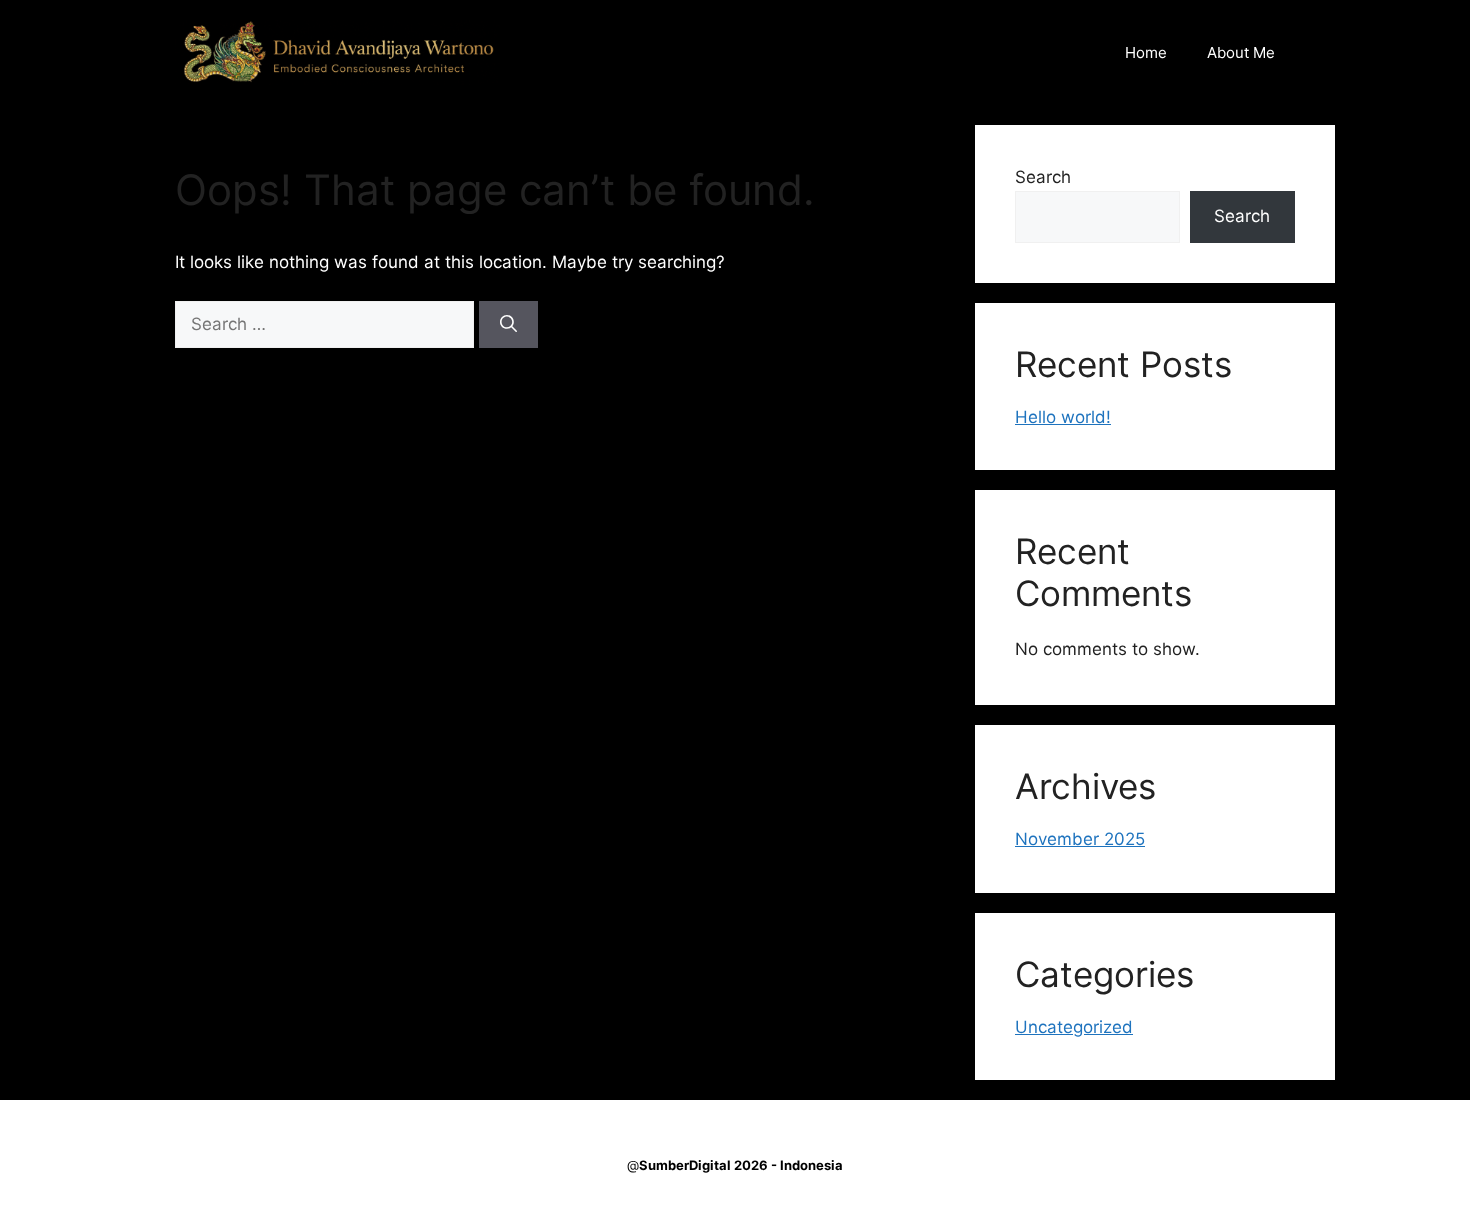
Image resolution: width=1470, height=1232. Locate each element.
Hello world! (1063, 417)
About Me (1241, 52)
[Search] (508, 325)
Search (1043, 177)
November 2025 (1080, 839)
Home (1146, 52)
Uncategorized (1074, 1027)
